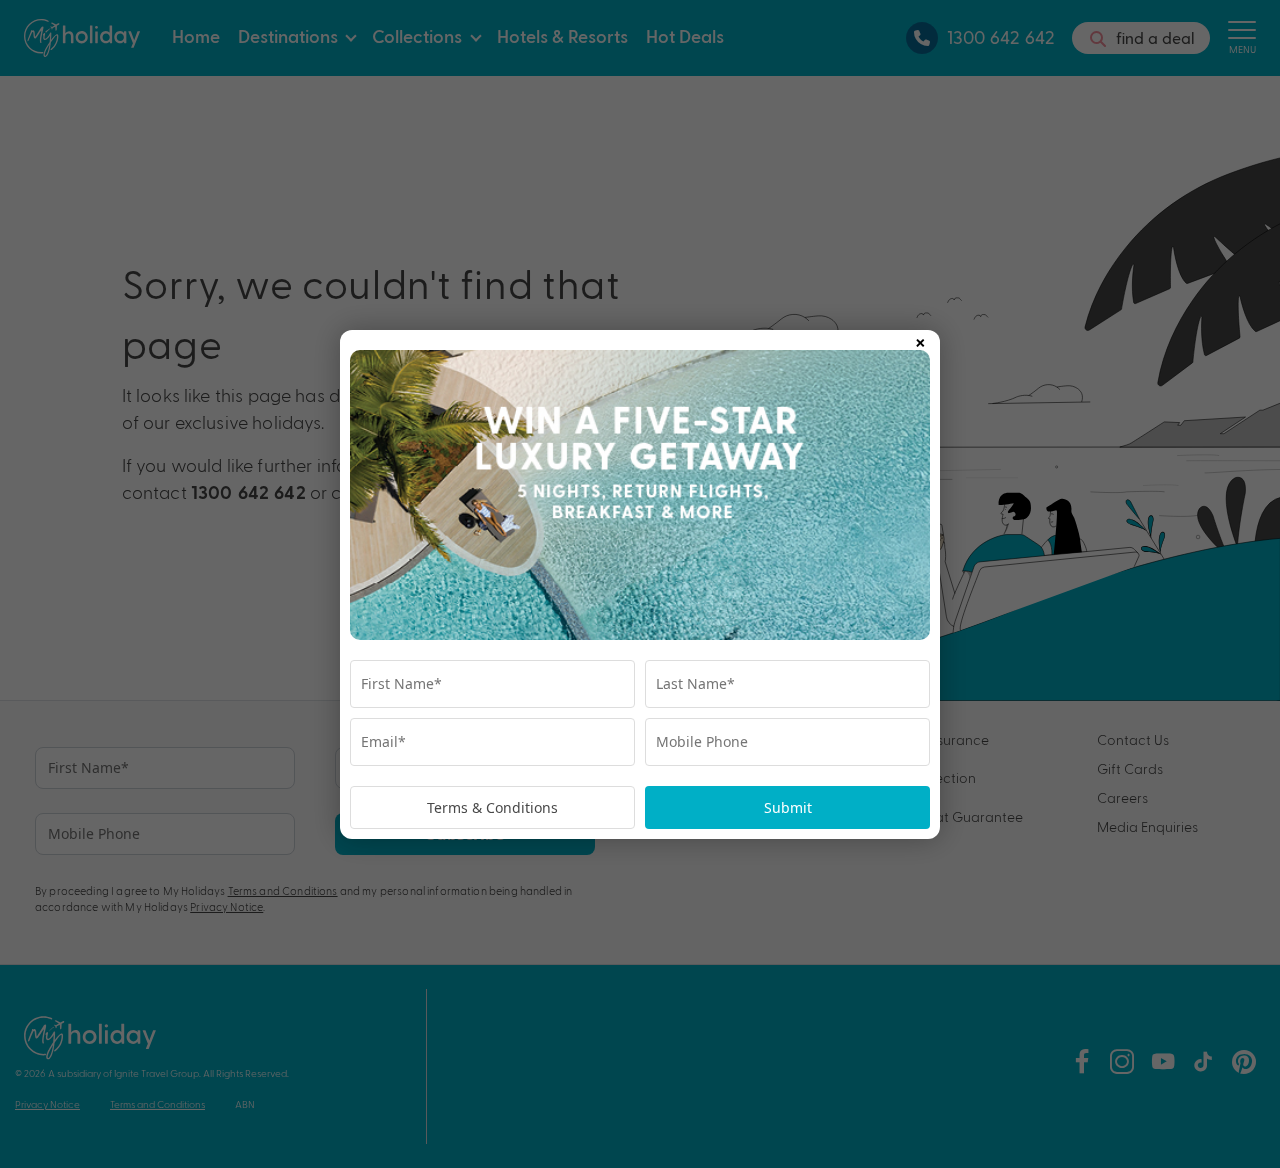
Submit (788, 807)
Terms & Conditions (492, 807)
